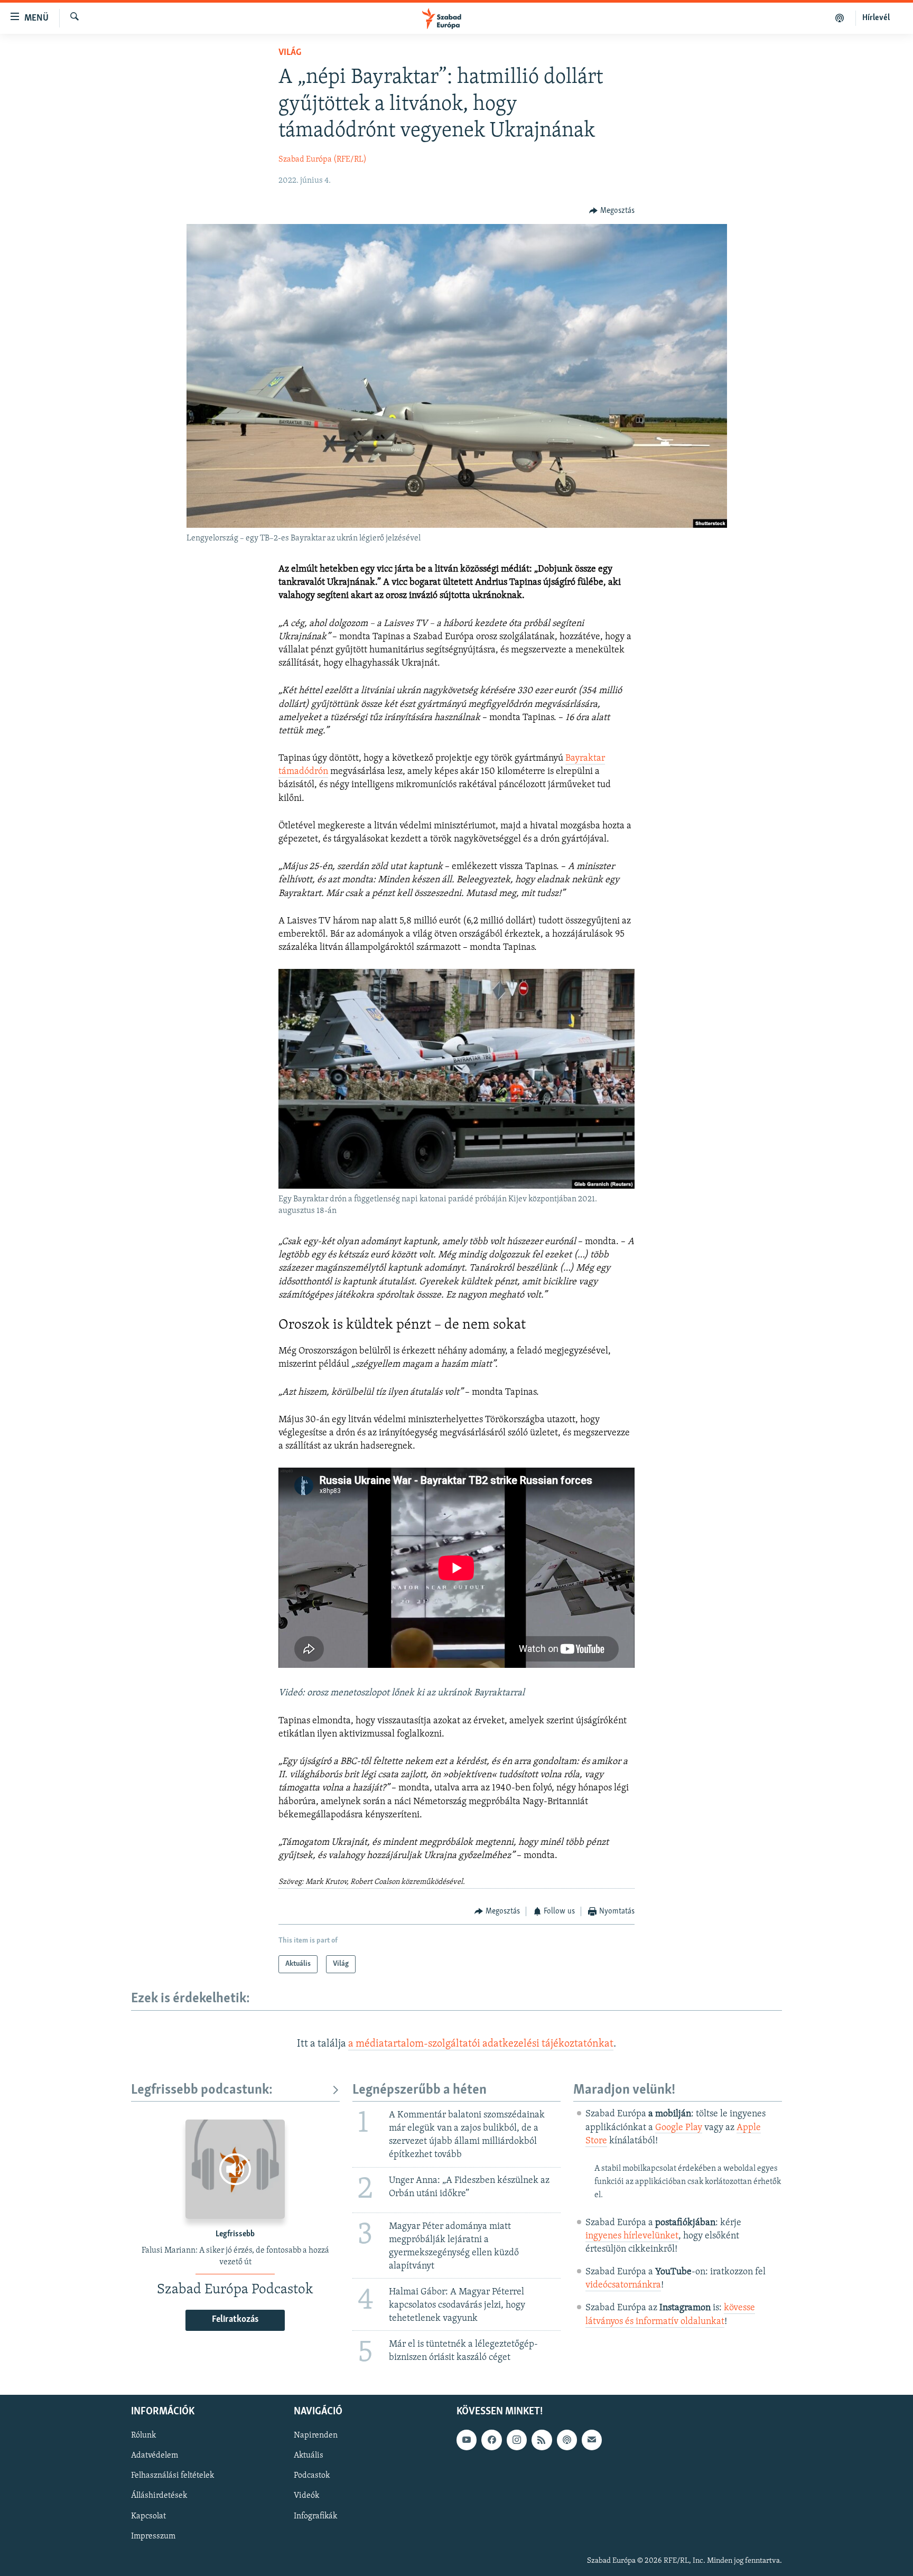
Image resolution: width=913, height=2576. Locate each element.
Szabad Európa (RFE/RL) (323, 160)
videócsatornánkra (623, 2285)
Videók (306, 2496)
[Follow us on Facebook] (491, 2440)
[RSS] (542, 2440)
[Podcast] (567, 2440)
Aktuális (309, 2456)
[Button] (612, 211)
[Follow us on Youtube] (467, 2440)
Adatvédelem (155, 2456)
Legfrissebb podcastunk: (202, 2090)
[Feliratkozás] (592, 2440)
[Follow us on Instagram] (517, 2440)
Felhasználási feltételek (173, 2476)
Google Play (679, 2128)
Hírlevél (876, 18)
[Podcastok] (840, 18)
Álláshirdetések (159, 2496)
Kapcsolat (148, 2516)
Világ (290, 53)
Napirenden (316, 2435)
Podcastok (312, 2476)
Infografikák (315, 2516)
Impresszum (153, 2536)
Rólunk (143, 2435)
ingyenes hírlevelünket (632, 2236)
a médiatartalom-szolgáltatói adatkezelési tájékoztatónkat (481, 2044)
